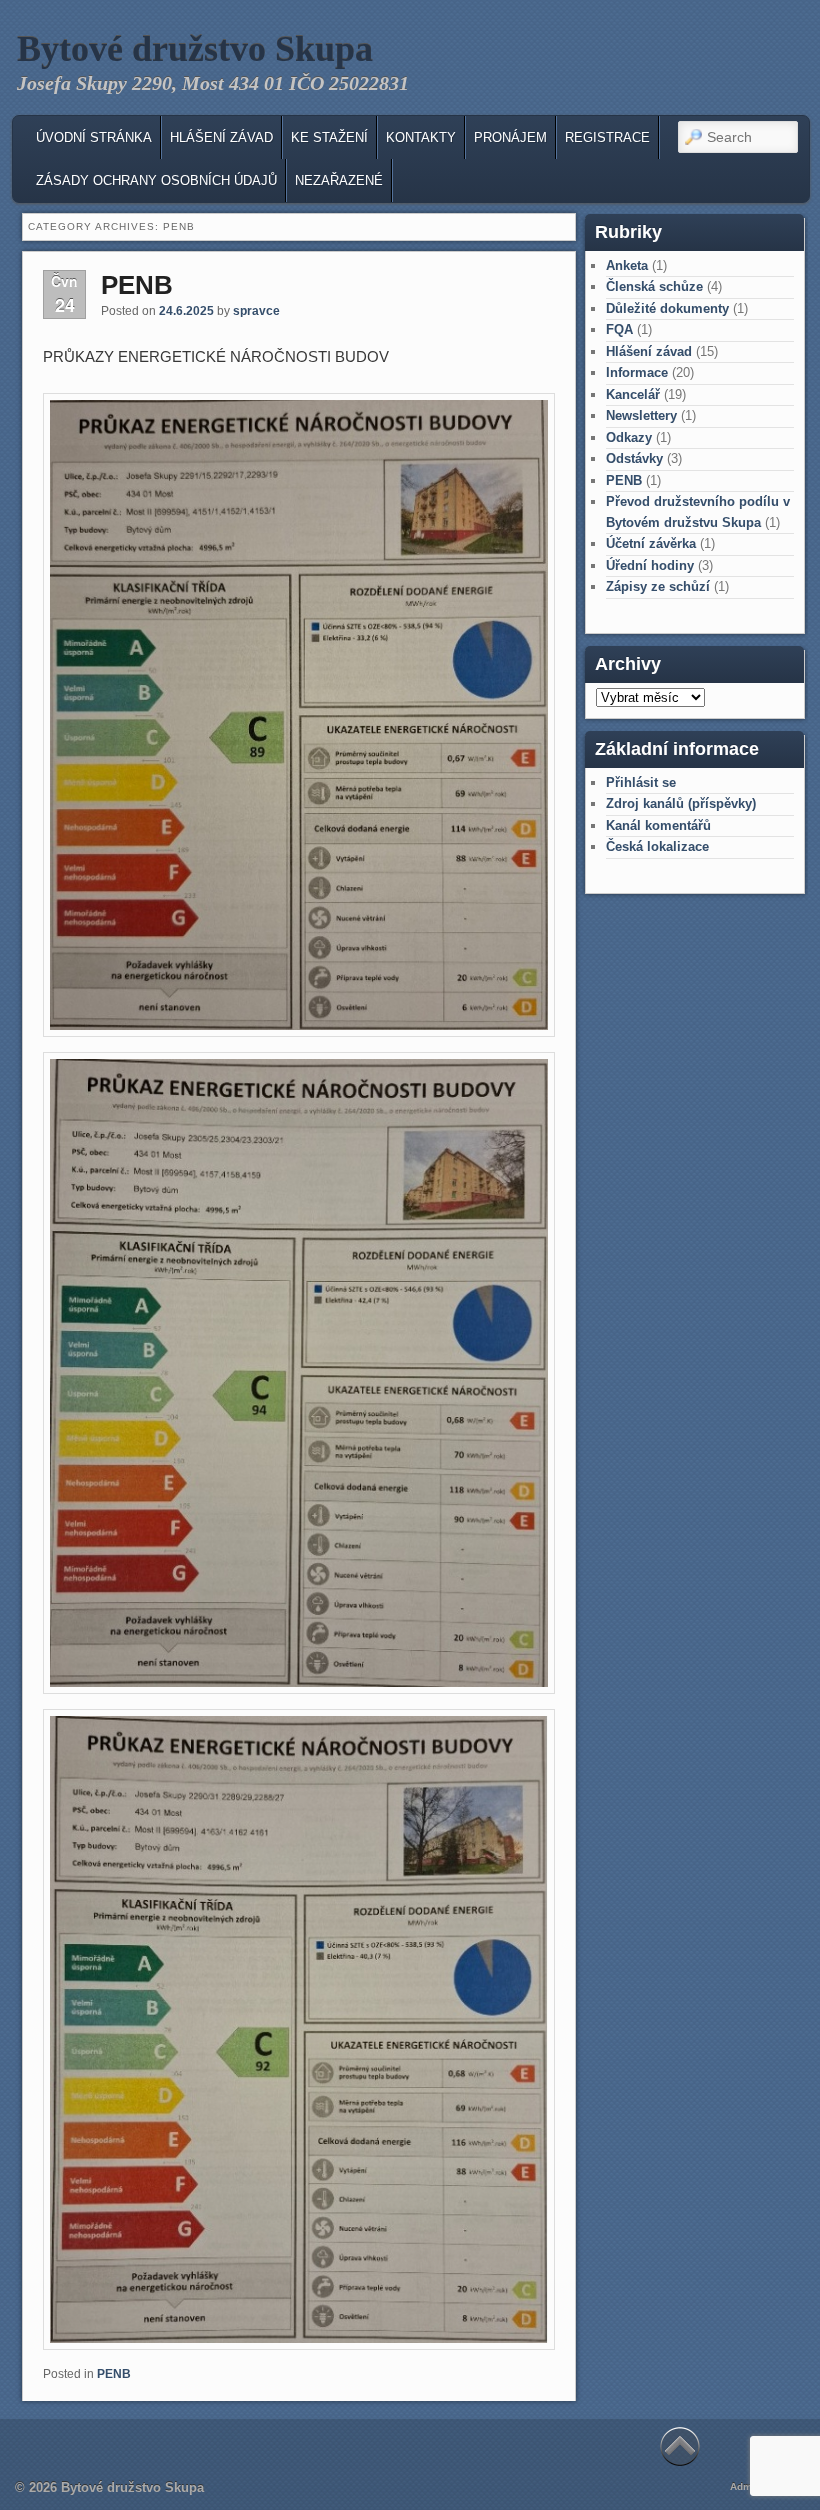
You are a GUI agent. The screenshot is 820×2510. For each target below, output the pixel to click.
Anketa (627, 265)
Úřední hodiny (650, 565)
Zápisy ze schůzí (658, 586)
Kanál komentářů (658, 825)
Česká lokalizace (657, 846)
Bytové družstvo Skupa (195, 49)
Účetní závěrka (651, 543)
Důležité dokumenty (667, 308)
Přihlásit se (641, 782)
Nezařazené (339, 180)
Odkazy (629, 437)
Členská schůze (654, 286)
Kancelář (633, 394)
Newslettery (641, 415)
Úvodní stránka (94, 137)
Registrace (607, 137)
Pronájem (510, 137)
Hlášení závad (221, 137)
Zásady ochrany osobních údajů (156, 180)
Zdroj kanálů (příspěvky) (681, 803)
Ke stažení (329, 137)
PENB (137, 285)
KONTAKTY (421, 137)
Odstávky (634, 458)
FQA (619, 329)
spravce (256, 311)
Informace (637, 372)
